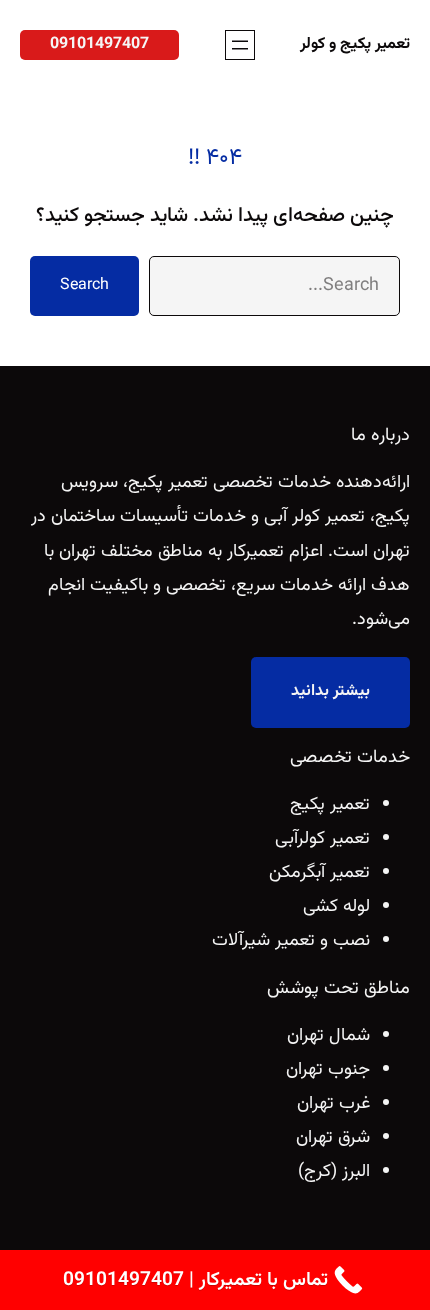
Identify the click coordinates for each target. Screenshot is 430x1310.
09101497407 (99, 44)
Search (84, 285)
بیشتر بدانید (330, 691)
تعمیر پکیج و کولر (355, 44)
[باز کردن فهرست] (240, 45)
